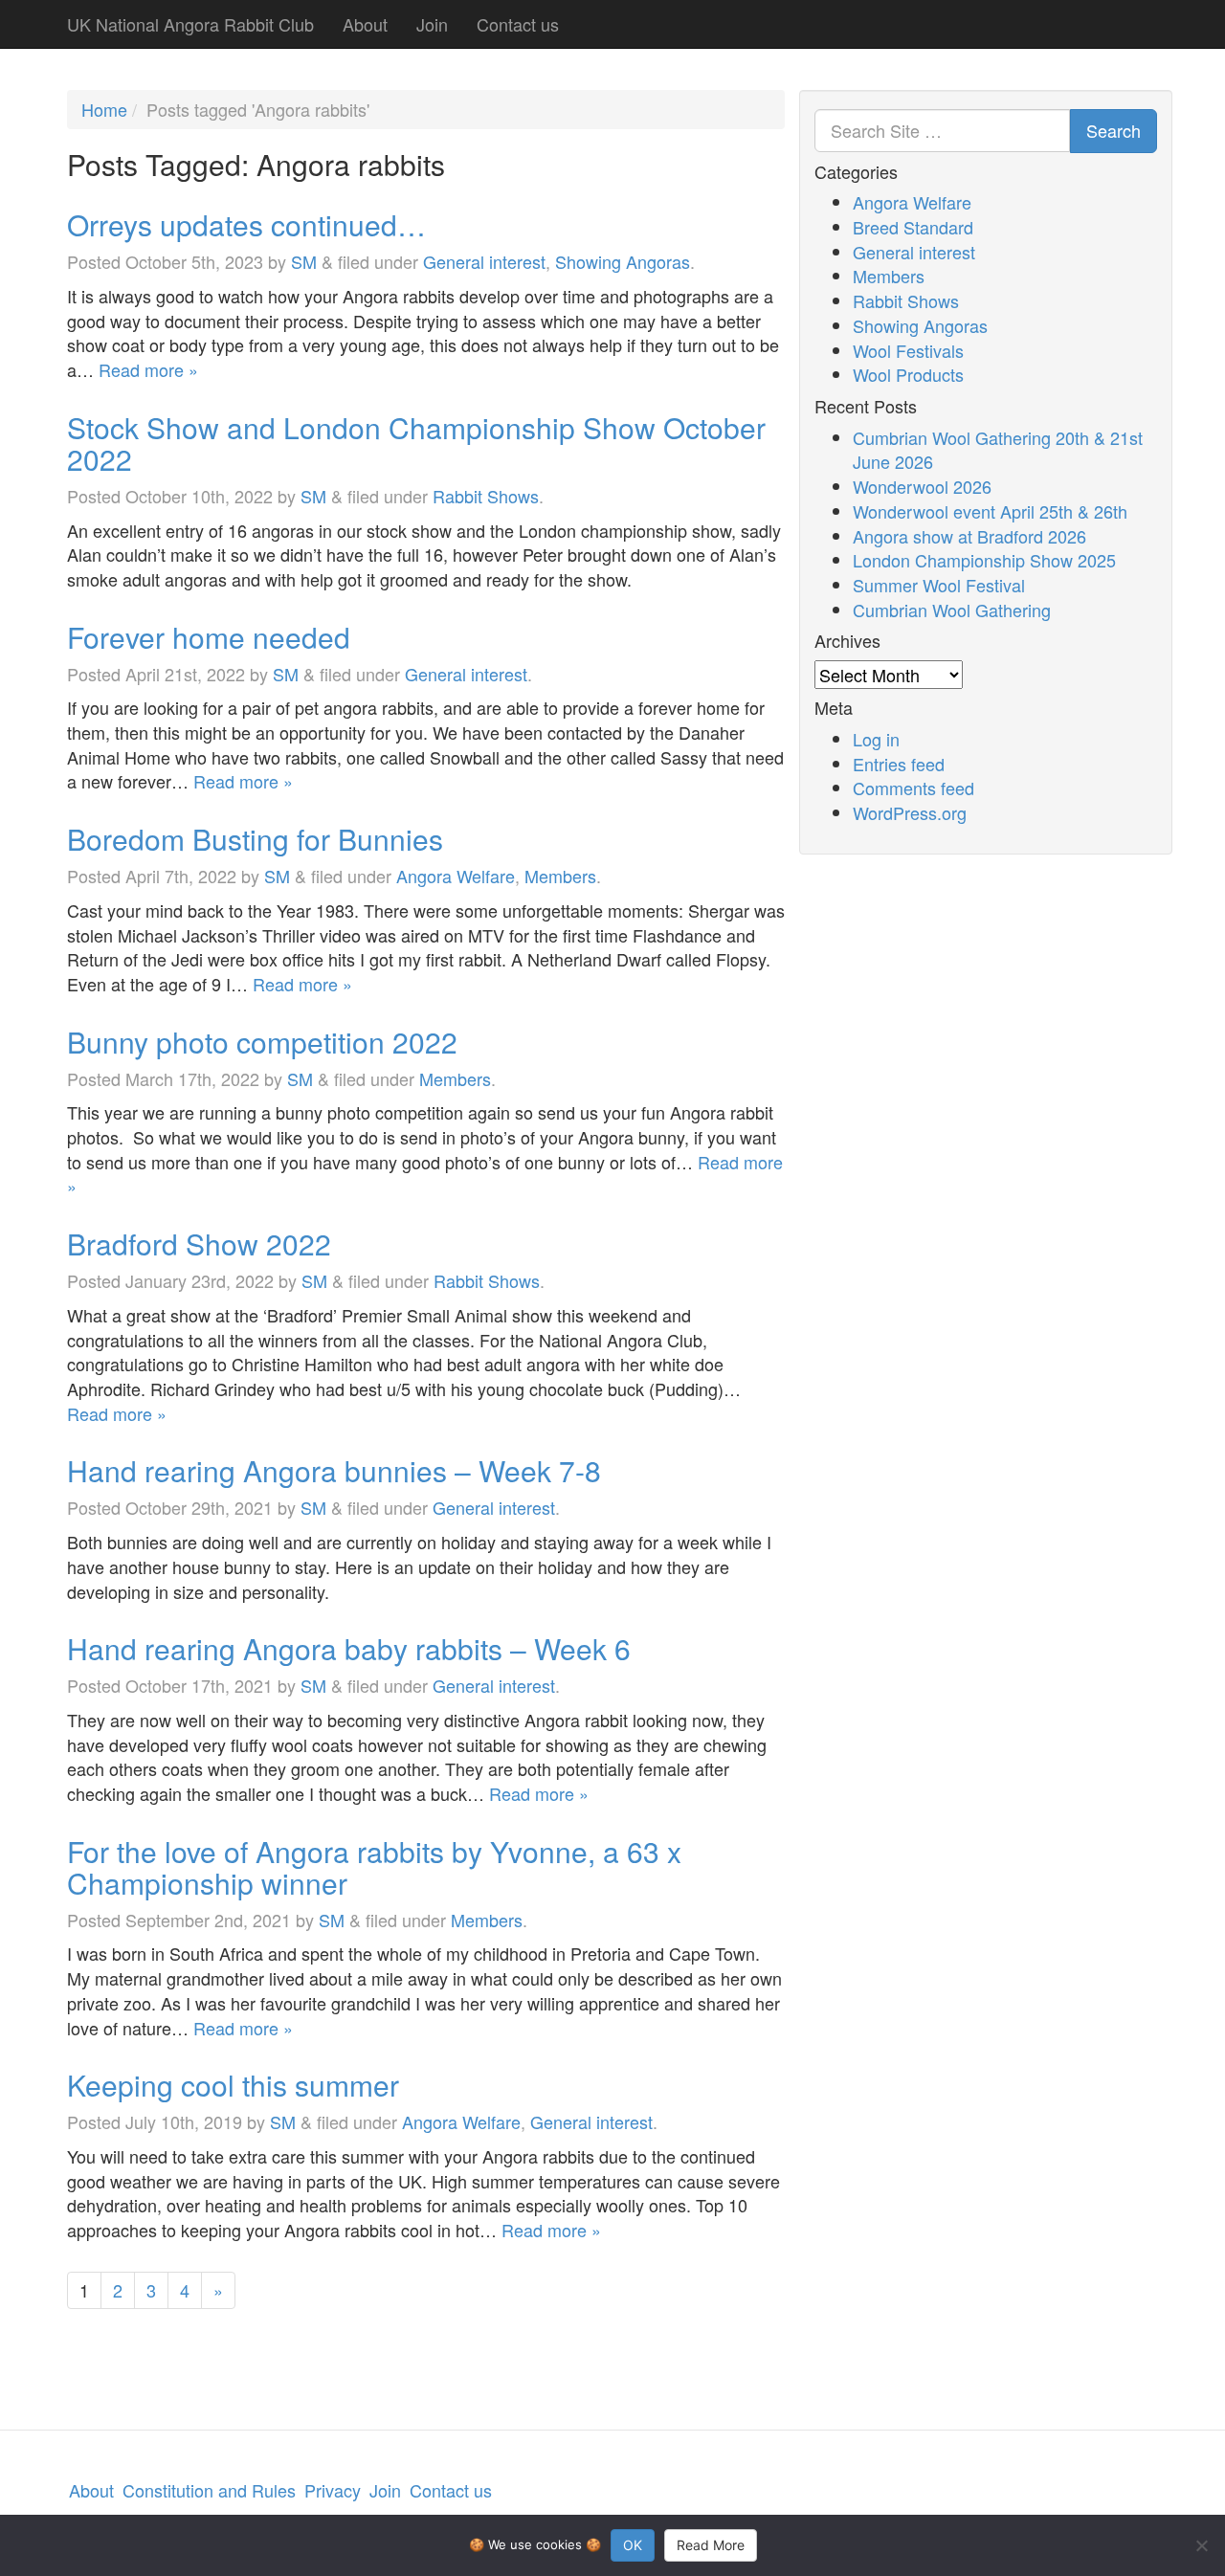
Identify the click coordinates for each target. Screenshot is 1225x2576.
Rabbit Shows (486, 496)
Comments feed (913, 788)
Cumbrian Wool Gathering (952, 610)
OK (633, 2545)
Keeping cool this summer (233, 2085)
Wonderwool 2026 (922, 486)
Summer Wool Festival (939, 585)
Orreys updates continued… (246, 224)
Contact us (518, 24)
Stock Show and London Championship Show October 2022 (416, 443)
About (365, 24)
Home (104, 109)
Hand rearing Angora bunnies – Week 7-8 (334, 1470)
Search (1114, 130)
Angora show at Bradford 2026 (969, 536)
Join (432, 24)
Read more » (148, 369)
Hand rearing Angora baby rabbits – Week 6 (349, 1648)
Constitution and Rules (209, 2490)
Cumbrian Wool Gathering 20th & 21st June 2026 (998, 450)
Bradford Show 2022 (199, 1244)
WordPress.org (910, 812)
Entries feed (899, 764)
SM (304, 261)
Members (560, 876)
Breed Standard (913, 227)
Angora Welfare (456, 876)
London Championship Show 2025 (984, 560)
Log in (876, 739)
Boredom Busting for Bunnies (255, 839)
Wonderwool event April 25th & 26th (990, 511)
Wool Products (908, 374)
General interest (484, 261)
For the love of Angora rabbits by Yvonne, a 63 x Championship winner (374, 1867)
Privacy (333, 2490)
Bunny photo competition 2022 (262, 1042)
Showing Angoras (623, 261)
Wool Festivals (908, 350)
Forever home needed (209, 637)
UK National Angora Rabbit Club (190, 24)
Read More (711, 2545)
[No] (1201, 2545)
